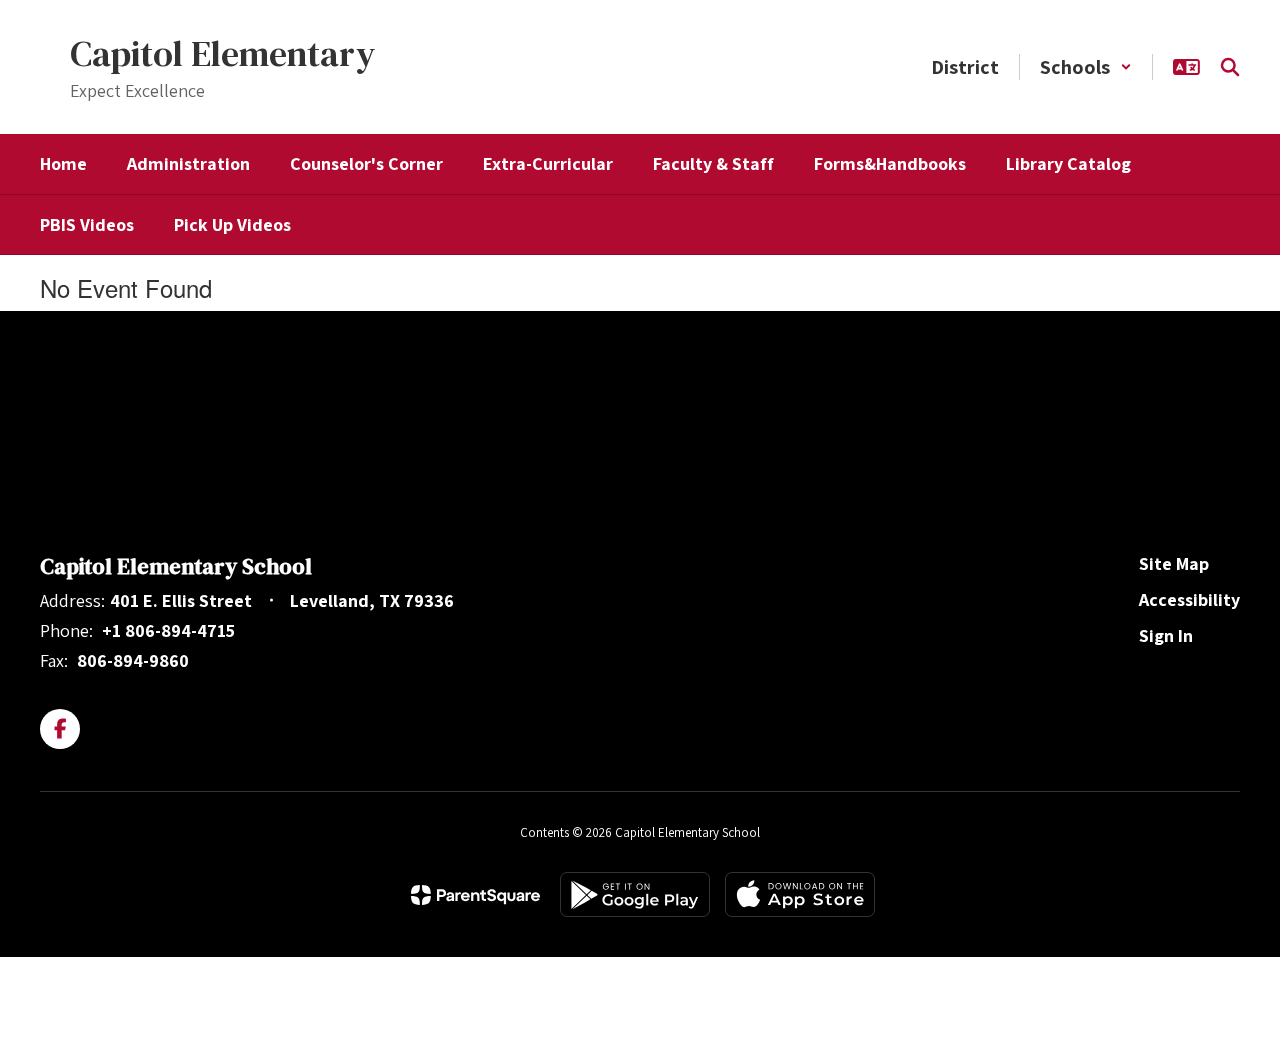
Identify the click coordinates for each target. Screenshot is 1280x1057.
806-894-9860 (133, 660)
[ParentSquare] (475, 895)
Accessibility (1189, 599)
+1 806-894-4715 (168, 630)
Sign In (1166, 635)
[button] (1086, 67)
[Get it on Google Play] (635, 894)
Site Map (1174, 563)
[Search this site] (1230, 67)
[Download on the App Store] (800, 894)
